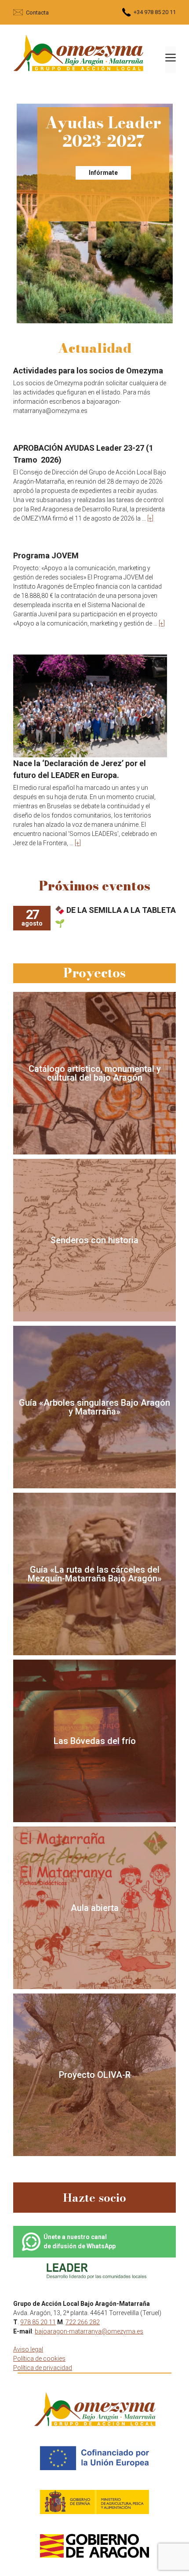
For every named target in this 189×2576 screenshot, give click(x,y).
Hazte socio (94, 2198)
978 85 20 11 (38, 2322)
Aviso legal (28, 2349)
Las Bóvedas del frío (95, 1741)
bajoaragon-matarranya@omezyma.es (89, 2331)
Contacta (37, 13)
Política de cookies (39, 2359)
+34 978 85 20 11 (155, 12)
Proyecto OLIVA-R (95, 2075)
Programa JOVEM (46, 555)
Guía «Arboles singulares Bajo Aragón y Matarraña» (94, 1407)
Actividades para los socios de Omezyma (88, 371)
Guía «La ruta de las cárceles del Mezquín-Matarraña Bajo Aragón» (95, 1574)
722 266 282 (83, 2322)
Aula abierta (95, 1908)
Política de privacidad (43, 2368)
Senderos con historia (94, 1240)
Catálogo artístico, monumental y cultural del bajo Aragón (95, 1073)
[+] (150, 518)
